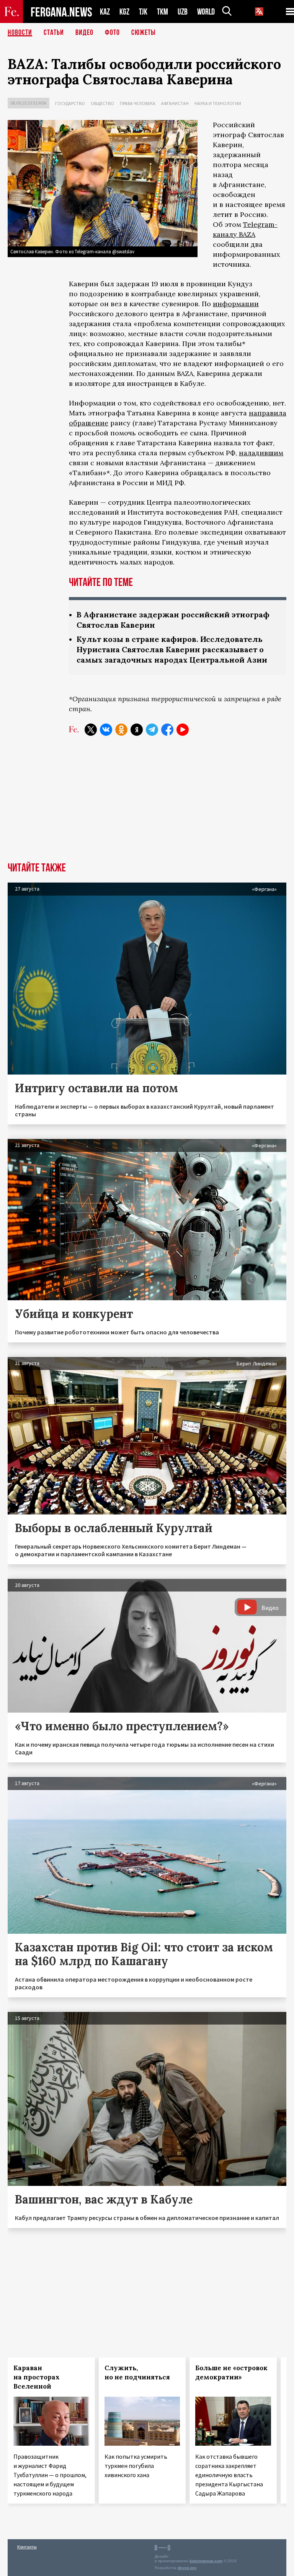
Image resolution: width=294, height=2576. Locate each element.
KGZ (124, 12)
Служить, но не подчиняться (137, 2373)
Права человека (138, 103)
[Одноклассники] (121, 730)
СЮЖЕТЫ (144, 33)
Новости (20, 33)
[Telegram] (152, 730)
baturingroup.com (206, 2561)
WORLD (206, 12)
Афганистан (175, 103)
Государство (70, 103)
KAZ (105, 12)
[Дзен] (137, 730)
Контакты (27, 2547)
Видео (84, 33)
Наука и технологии (218, 103)
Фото (112, 33)
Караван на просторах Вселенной (37, 2377)
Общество (102, 103)
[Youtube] (183, 730)
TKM (163, 12)
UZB (183, 12)
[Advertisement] (147, 805)
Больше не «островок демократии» (231, 2373)
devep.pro (187, 2568)
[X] (91, 730)
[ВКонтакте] (106, 730)
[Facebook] (167, 730)
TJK (143, 12)
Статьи (54, 33)
